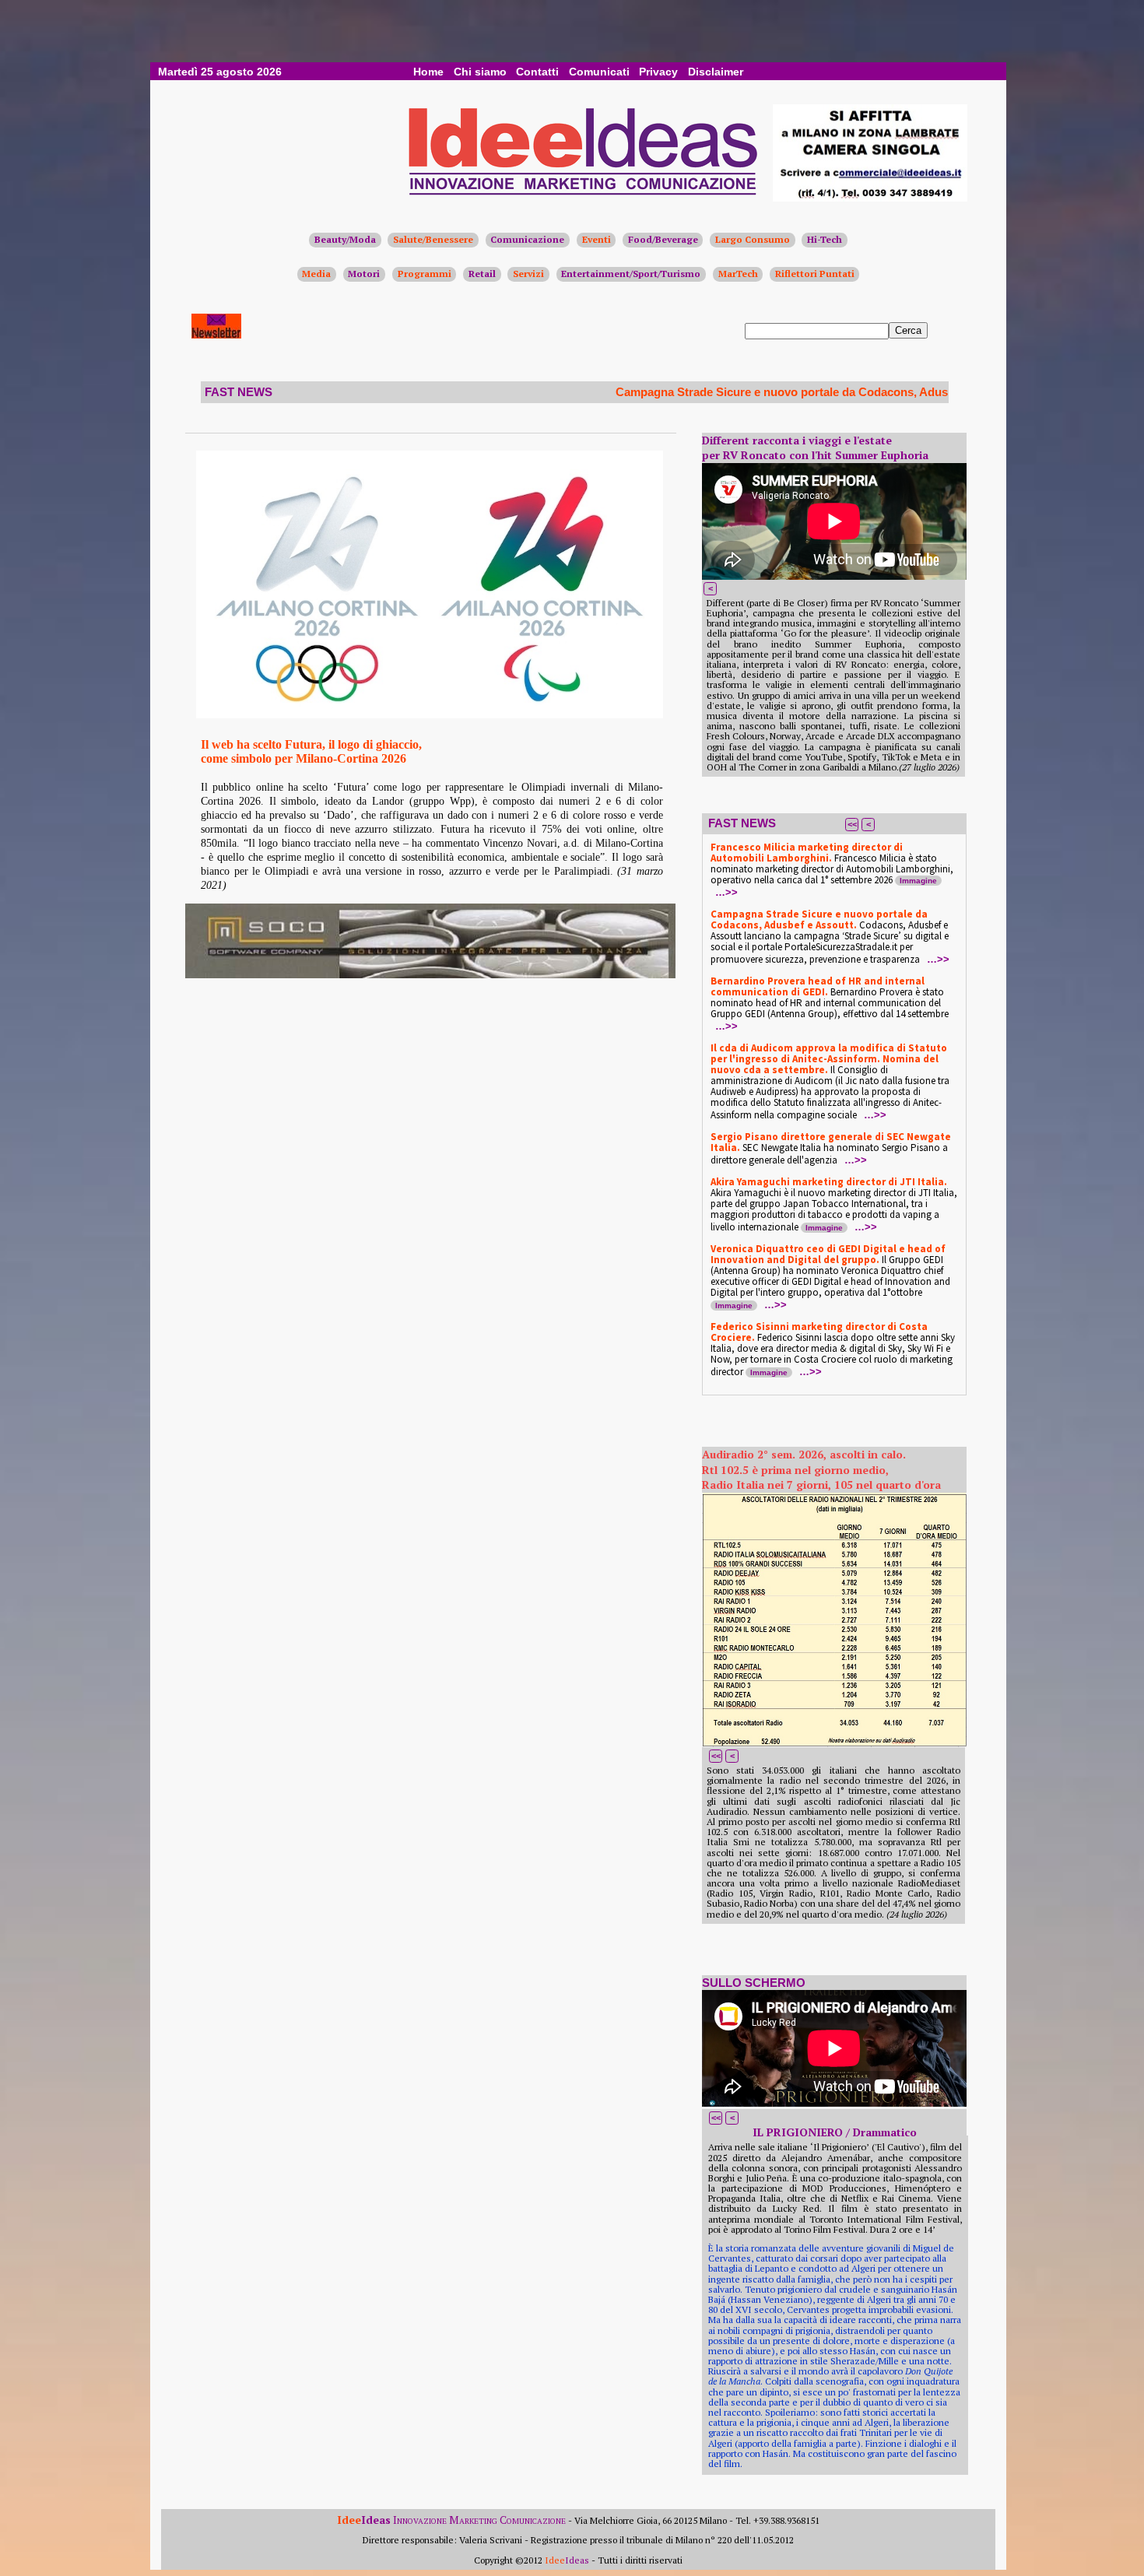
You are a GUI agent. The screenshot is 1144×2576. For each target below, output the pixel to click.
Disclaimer (716, 72)
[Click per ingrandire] (430, 584)
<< (852, 824)
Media (316, 274)
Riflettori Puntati (815, 274)
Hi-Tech (825, 239)
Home (428, 72)
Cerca (908, 330)
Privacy (658, 72)
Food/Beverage (663, 239)
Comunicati (599, 72)
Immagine (918, 881)
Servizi (528, 274)
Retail (482, 274)
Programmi (425, 274)
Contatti (537, 72)
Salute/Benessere (433, 239)
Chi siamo (480, 72)
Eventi (597, 239)
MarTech (738, 274)
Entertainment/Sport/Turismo (631, 274)
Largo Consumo (753, 239)
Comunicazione (527, 239)
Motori (364, 274)
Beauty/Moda (345, 239)
